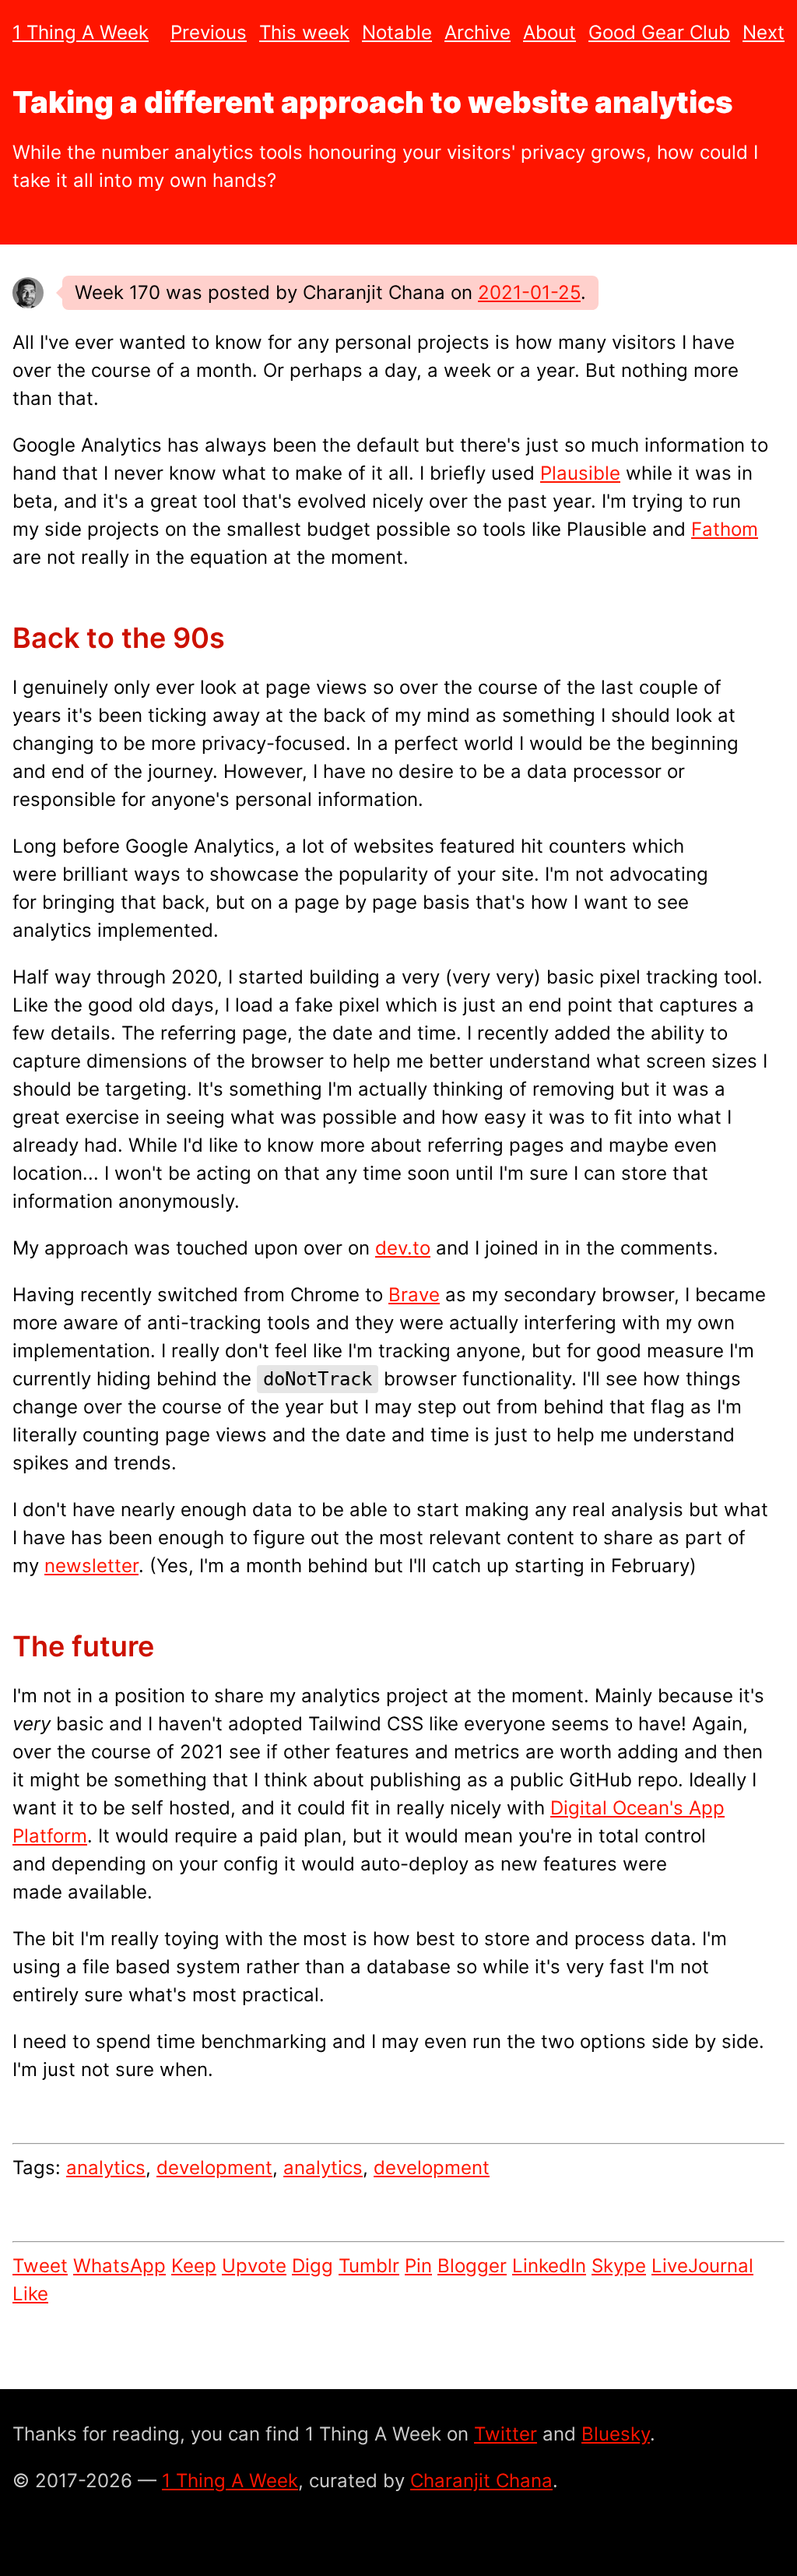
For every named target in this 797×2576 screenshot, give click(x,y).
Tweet (40, 2266)
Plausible (580, 473)
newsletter (91, 1566)
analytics (106, 2168)
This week (304, 32)
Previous (209, 32)
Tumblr (369, 2266)
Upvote (254, 2266)
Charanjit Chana (481, 2481)
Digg (312, 2266)
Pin (418, 2266)
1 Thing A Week (81, 32)
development (214, 2168)
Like (30, 2294)
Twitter (506, 2434)
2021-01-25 (529, 292)
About (549, 32)
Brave (414, 1295)
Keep (194, 2266)
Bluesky (616, 2434)
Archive (477, 32)
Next (764, 32)
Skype (619, 2266)
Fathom (725, 529)
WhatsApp (119, 2266)
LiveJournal (702, 2266)
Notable (397, 32)
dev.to (403, 1248)
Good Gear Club (659, 32)
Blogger (472, 2266)
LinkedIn (549, 2266)
